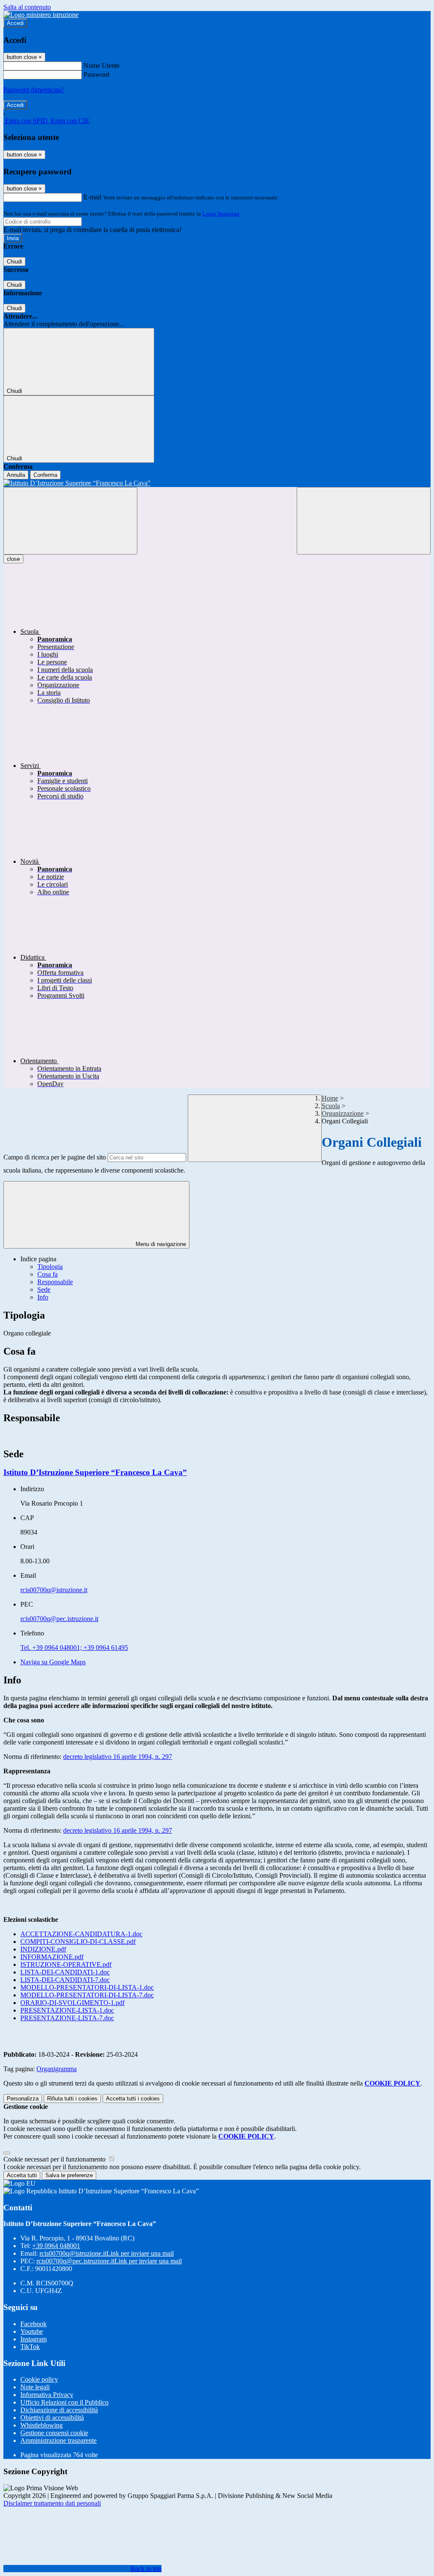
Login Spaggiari (221, 214)
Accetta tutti (133, 2099)
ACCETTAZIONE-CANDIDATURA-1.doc (81, 1934)
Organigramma (57, 2069)
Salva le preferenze (69, 2175)
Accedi (15, 23)
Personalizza (23, 2099)
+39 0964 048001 (56, 2246)
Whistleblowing (42, 2425)
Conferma (45, 475)
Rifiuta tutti (72, 2099)
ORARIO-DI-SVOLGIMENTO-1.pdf (72, 2003)
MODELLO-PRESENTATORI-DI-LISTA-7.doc (87, 1995)
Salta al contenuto (27, 7)
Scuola (331, 1106)
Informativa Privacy (47, 2395)
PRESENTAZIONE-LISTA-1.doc (67, 2010)
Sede (44, 1289)
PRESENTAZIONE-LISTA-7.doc (67, 2018)
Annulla (16, 475)
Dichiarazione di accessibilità (59, 2410)
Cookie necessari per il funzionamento (55, 2159)
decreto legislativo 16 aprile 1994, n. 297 (118, 1757)
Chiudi (14, 262)
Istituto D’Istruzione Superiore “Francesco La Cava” (95, 1472)
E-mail (92, 197)
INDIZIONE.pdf (43, 1949)
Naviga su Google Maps (53, 1662)
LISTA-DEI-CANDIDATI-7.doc (65, 1980)
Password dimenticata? (34, 90)
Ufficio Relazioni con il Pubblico (64, 2402)
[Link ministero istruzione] (41, 15)
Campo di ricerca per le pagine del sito (55, 1157)
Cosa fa (47, 1274)
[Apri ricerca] (364, 521)
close (13, 559)
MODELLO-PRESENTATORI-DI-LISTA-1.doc (87, 1987)
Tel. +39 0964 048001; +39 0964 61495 (74, 1648)
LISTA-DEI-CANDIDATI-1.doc (65, 1972)
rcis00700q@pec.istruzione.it (59, 1619)
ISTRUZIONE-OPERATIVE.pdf (66, 1964)
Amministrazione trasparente (58, 2440)
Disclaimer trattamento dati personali (52, 2503)
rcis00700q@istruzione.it (54, 1590)
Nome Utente (102, 66)
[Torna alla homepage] (217, 483)
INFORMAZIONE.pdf (52, 1957)
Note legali (35, 2387)
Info (43, 1297)
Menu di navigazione (160, 1244)
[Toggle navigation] (70, 521)
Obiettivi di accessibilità (52, 2418)
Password (96, 74)
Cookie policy (39, 2379)
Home (330, 1098)
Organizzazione (343, 1113)
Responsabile (55, 1282)
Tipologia (50, 1267)
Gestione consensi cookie (54, 2433)
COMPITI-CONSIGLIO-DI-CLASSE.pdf (78, 1942)
